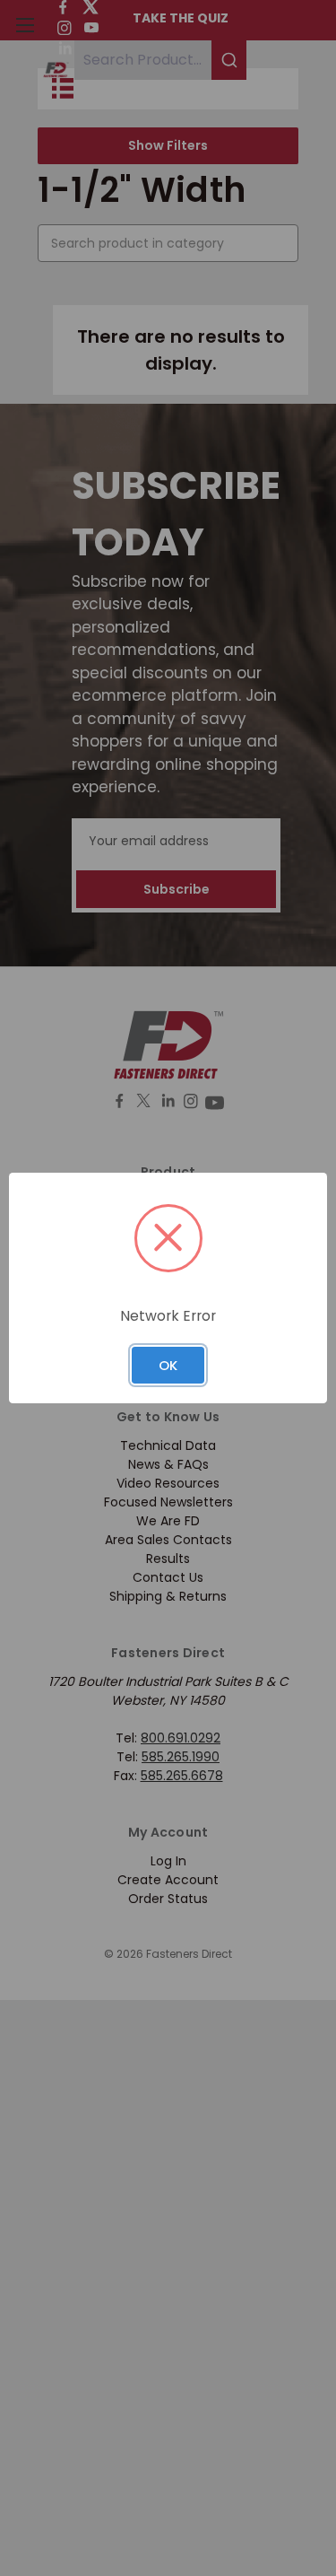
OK (168, 1365)
